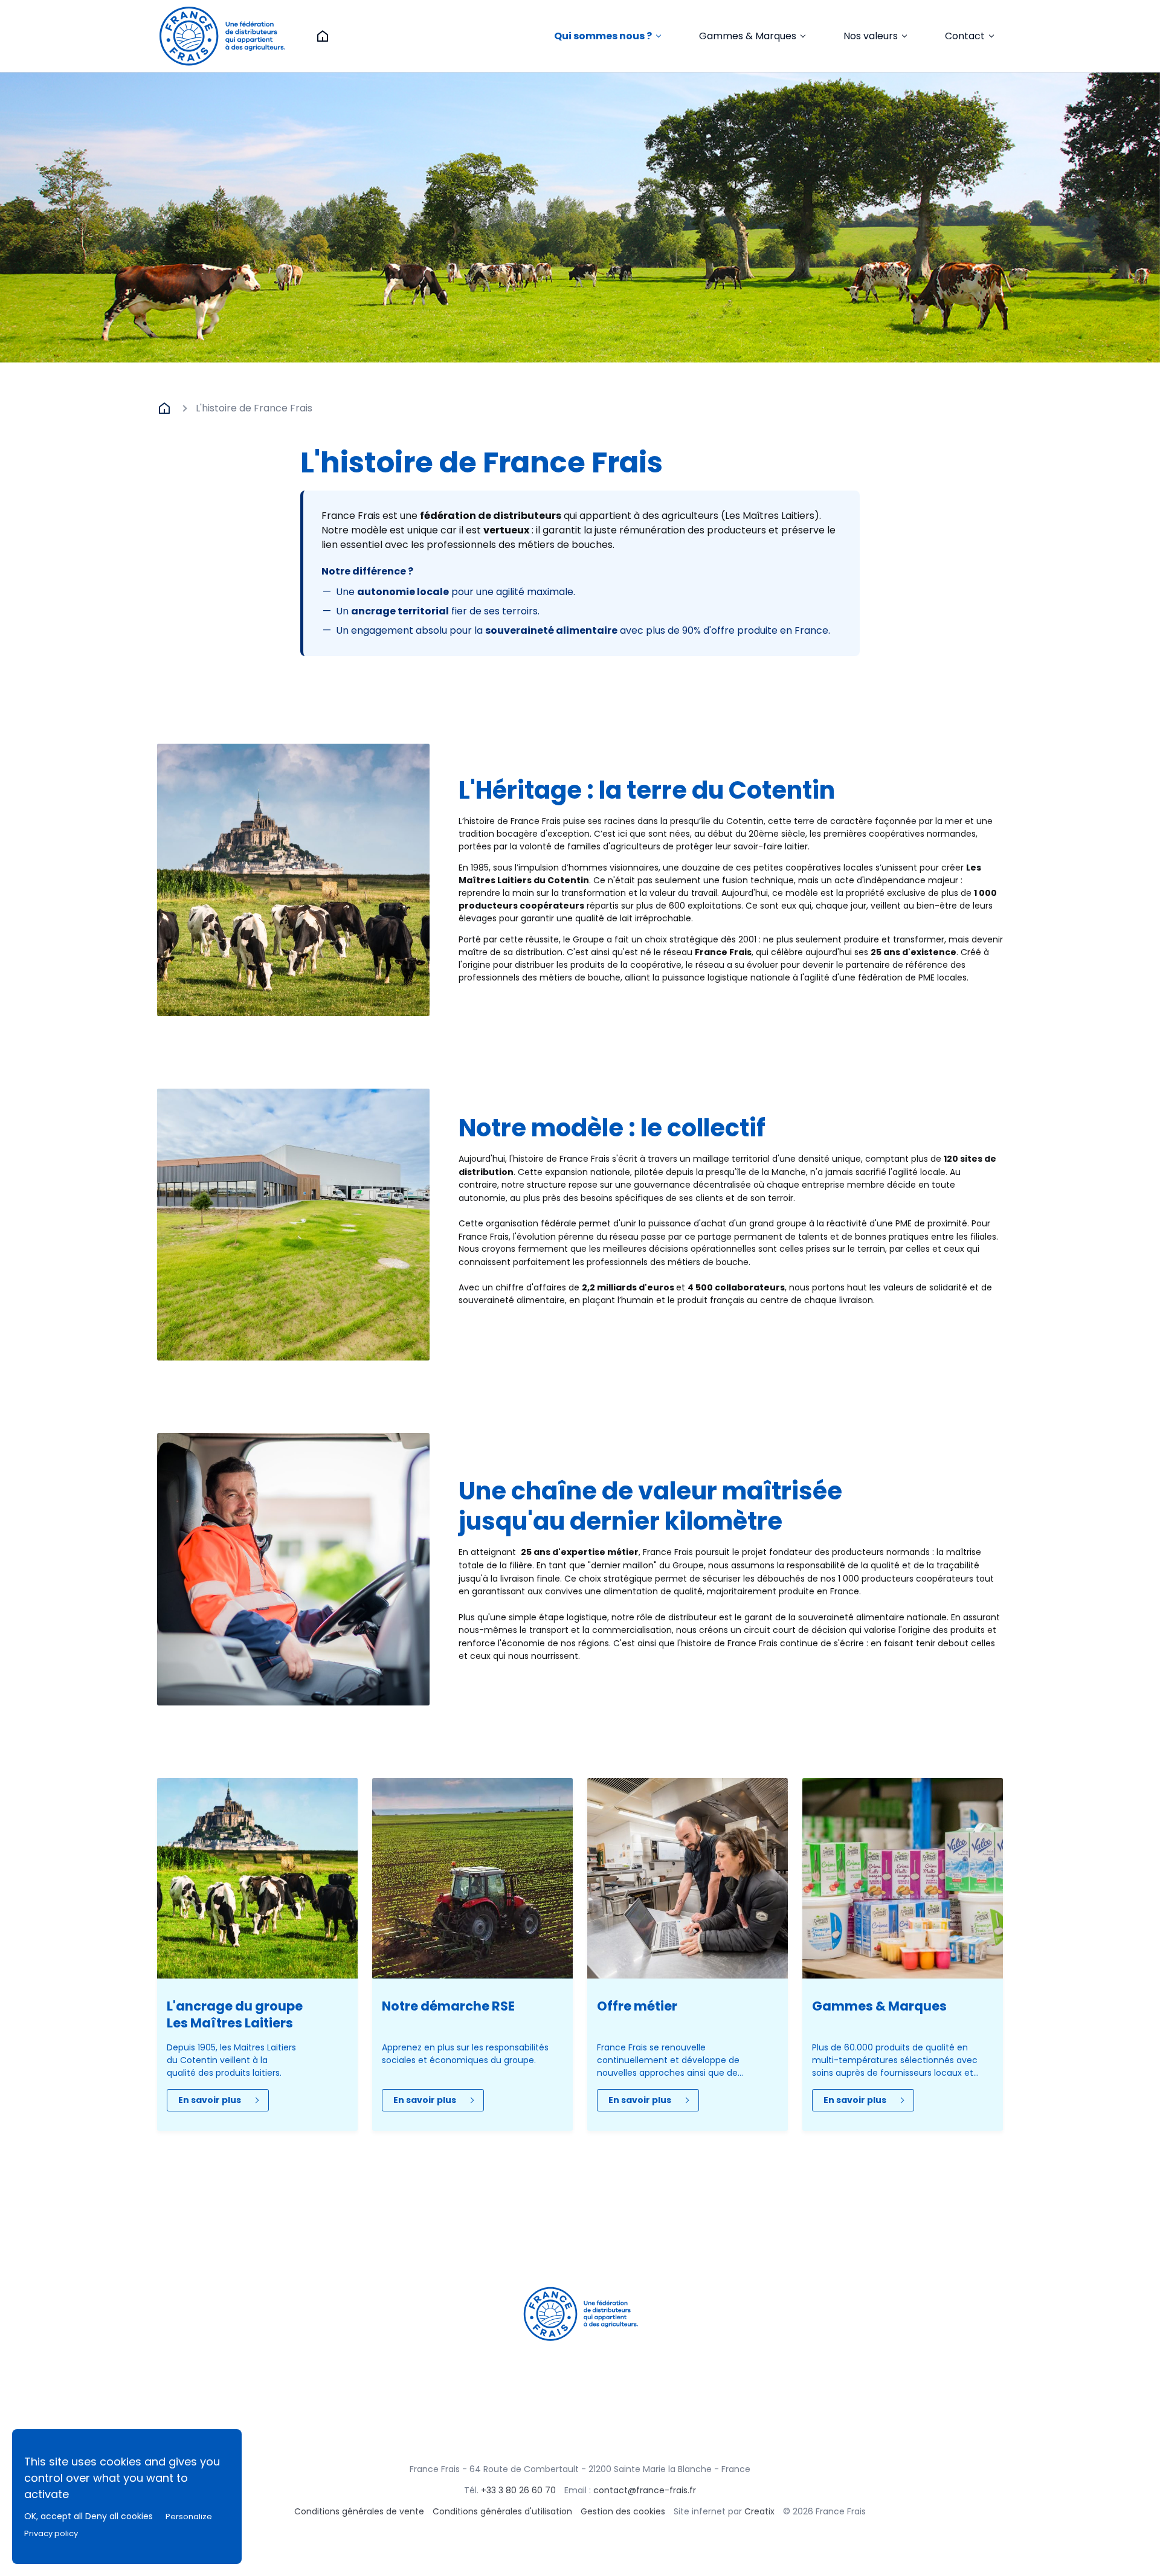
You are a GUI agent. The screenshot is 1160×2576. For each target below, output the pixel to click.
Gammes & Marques (748, 36)
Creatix (759, 2511)
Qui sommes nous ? (603, 36)
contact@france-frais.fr (645, 2490)
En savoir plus (210, 2100)
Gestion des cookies (623, 2511)
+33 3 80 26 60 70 (518, 2490)
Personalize (189, 2516)
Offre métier (637, 2006)
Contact (965, 36)
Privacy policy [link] (51, 2533)
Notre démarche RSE (448, 2006)
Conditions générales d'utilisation (502, 2511)
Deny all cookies (119, 2516)
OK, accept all (53, 2516)
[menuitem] (607, 36)
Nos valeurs (871, 36)
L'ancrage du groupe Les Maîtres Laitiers (235, 2014)
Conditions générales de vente (359, 2511)
